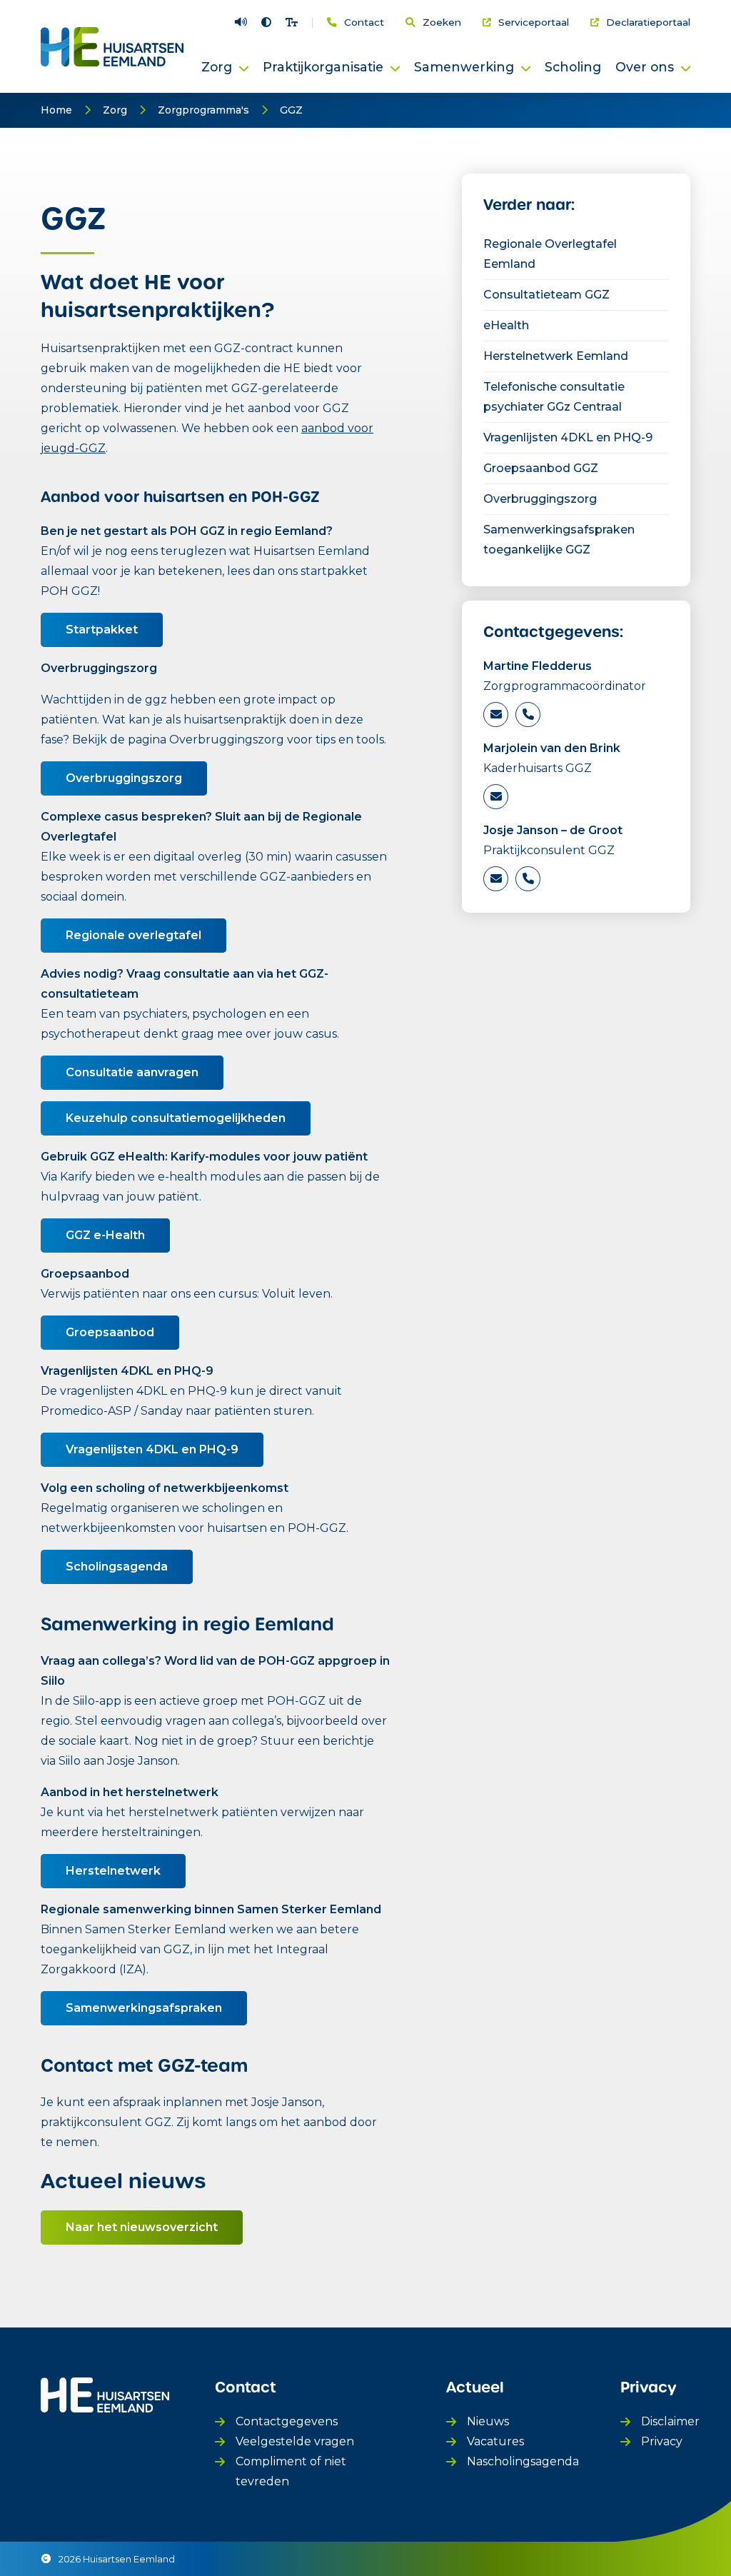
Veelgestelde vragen (295, 2441)
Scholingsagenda (117, 1567)
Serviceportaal (534, 23)
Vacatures (495, 2441)
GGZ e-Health (105, 1235)
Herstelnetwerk (113, 1871)
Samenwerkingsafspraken (144, 2008)
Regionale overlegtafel (133, 935)
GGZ (291, 110)
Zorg (115, 110)
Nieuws (488, 2421)
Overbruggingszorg (124, 778)
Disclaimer (670, 2421)
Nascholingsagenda (523, 2461)
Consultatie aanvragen (132, 1072)
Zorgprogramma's (203, 110)
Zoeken (442, 23)
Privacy (662, 2441)
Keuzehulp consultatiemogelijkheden (176, 1118)
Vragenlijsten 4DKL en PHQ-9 (152, 1449)
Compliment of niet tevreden (291, 2471)
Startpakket (102, 630)
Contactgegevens (287, 2421)
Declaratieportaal (648, 23)
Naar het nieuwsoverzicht (142, 2227)
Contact (364, 23)
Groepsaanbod (110, 1332)
